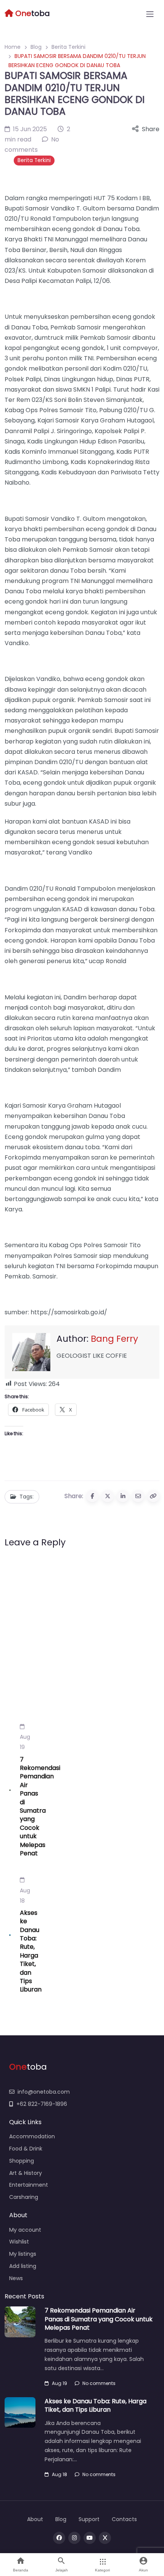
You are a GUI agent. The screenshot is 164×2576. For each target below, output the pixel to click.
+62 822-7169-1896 (42, 2104)
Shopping (22, 2161)
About (35, 2519)
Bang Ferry (114, 1339)
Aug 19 (25, 1742)
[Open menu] (150, 14)
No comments (99, 2383)
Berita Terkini (68, 47)
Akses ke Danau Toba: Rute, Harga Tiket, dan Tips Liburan (31, 1951)
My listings (23, 2254)
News (16, 2278)
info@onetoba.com (44, 2092)
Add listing (23, 2266)
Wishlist (19, 2242)
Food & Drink (26, 2149)
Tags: (27, 1497)
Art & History (26, 2173)
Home (13, 47)
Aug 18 (25, 1895)
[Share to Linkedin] (123, 1496)
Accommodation (32, 2136)
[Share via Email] (138, 1496)
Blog (36, 47)
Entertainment (29, 2185)
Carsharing (24, 2197)
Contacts (124, 2519)
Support (89, 2519)
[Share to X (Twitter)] (108, 1496)
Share (151, 129)
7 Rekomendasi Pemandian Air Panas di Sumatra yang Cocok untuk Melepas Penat (40, 1806)
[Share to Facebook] (92, 1496)
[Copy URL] (153, 1496)
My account (25, 2230)
